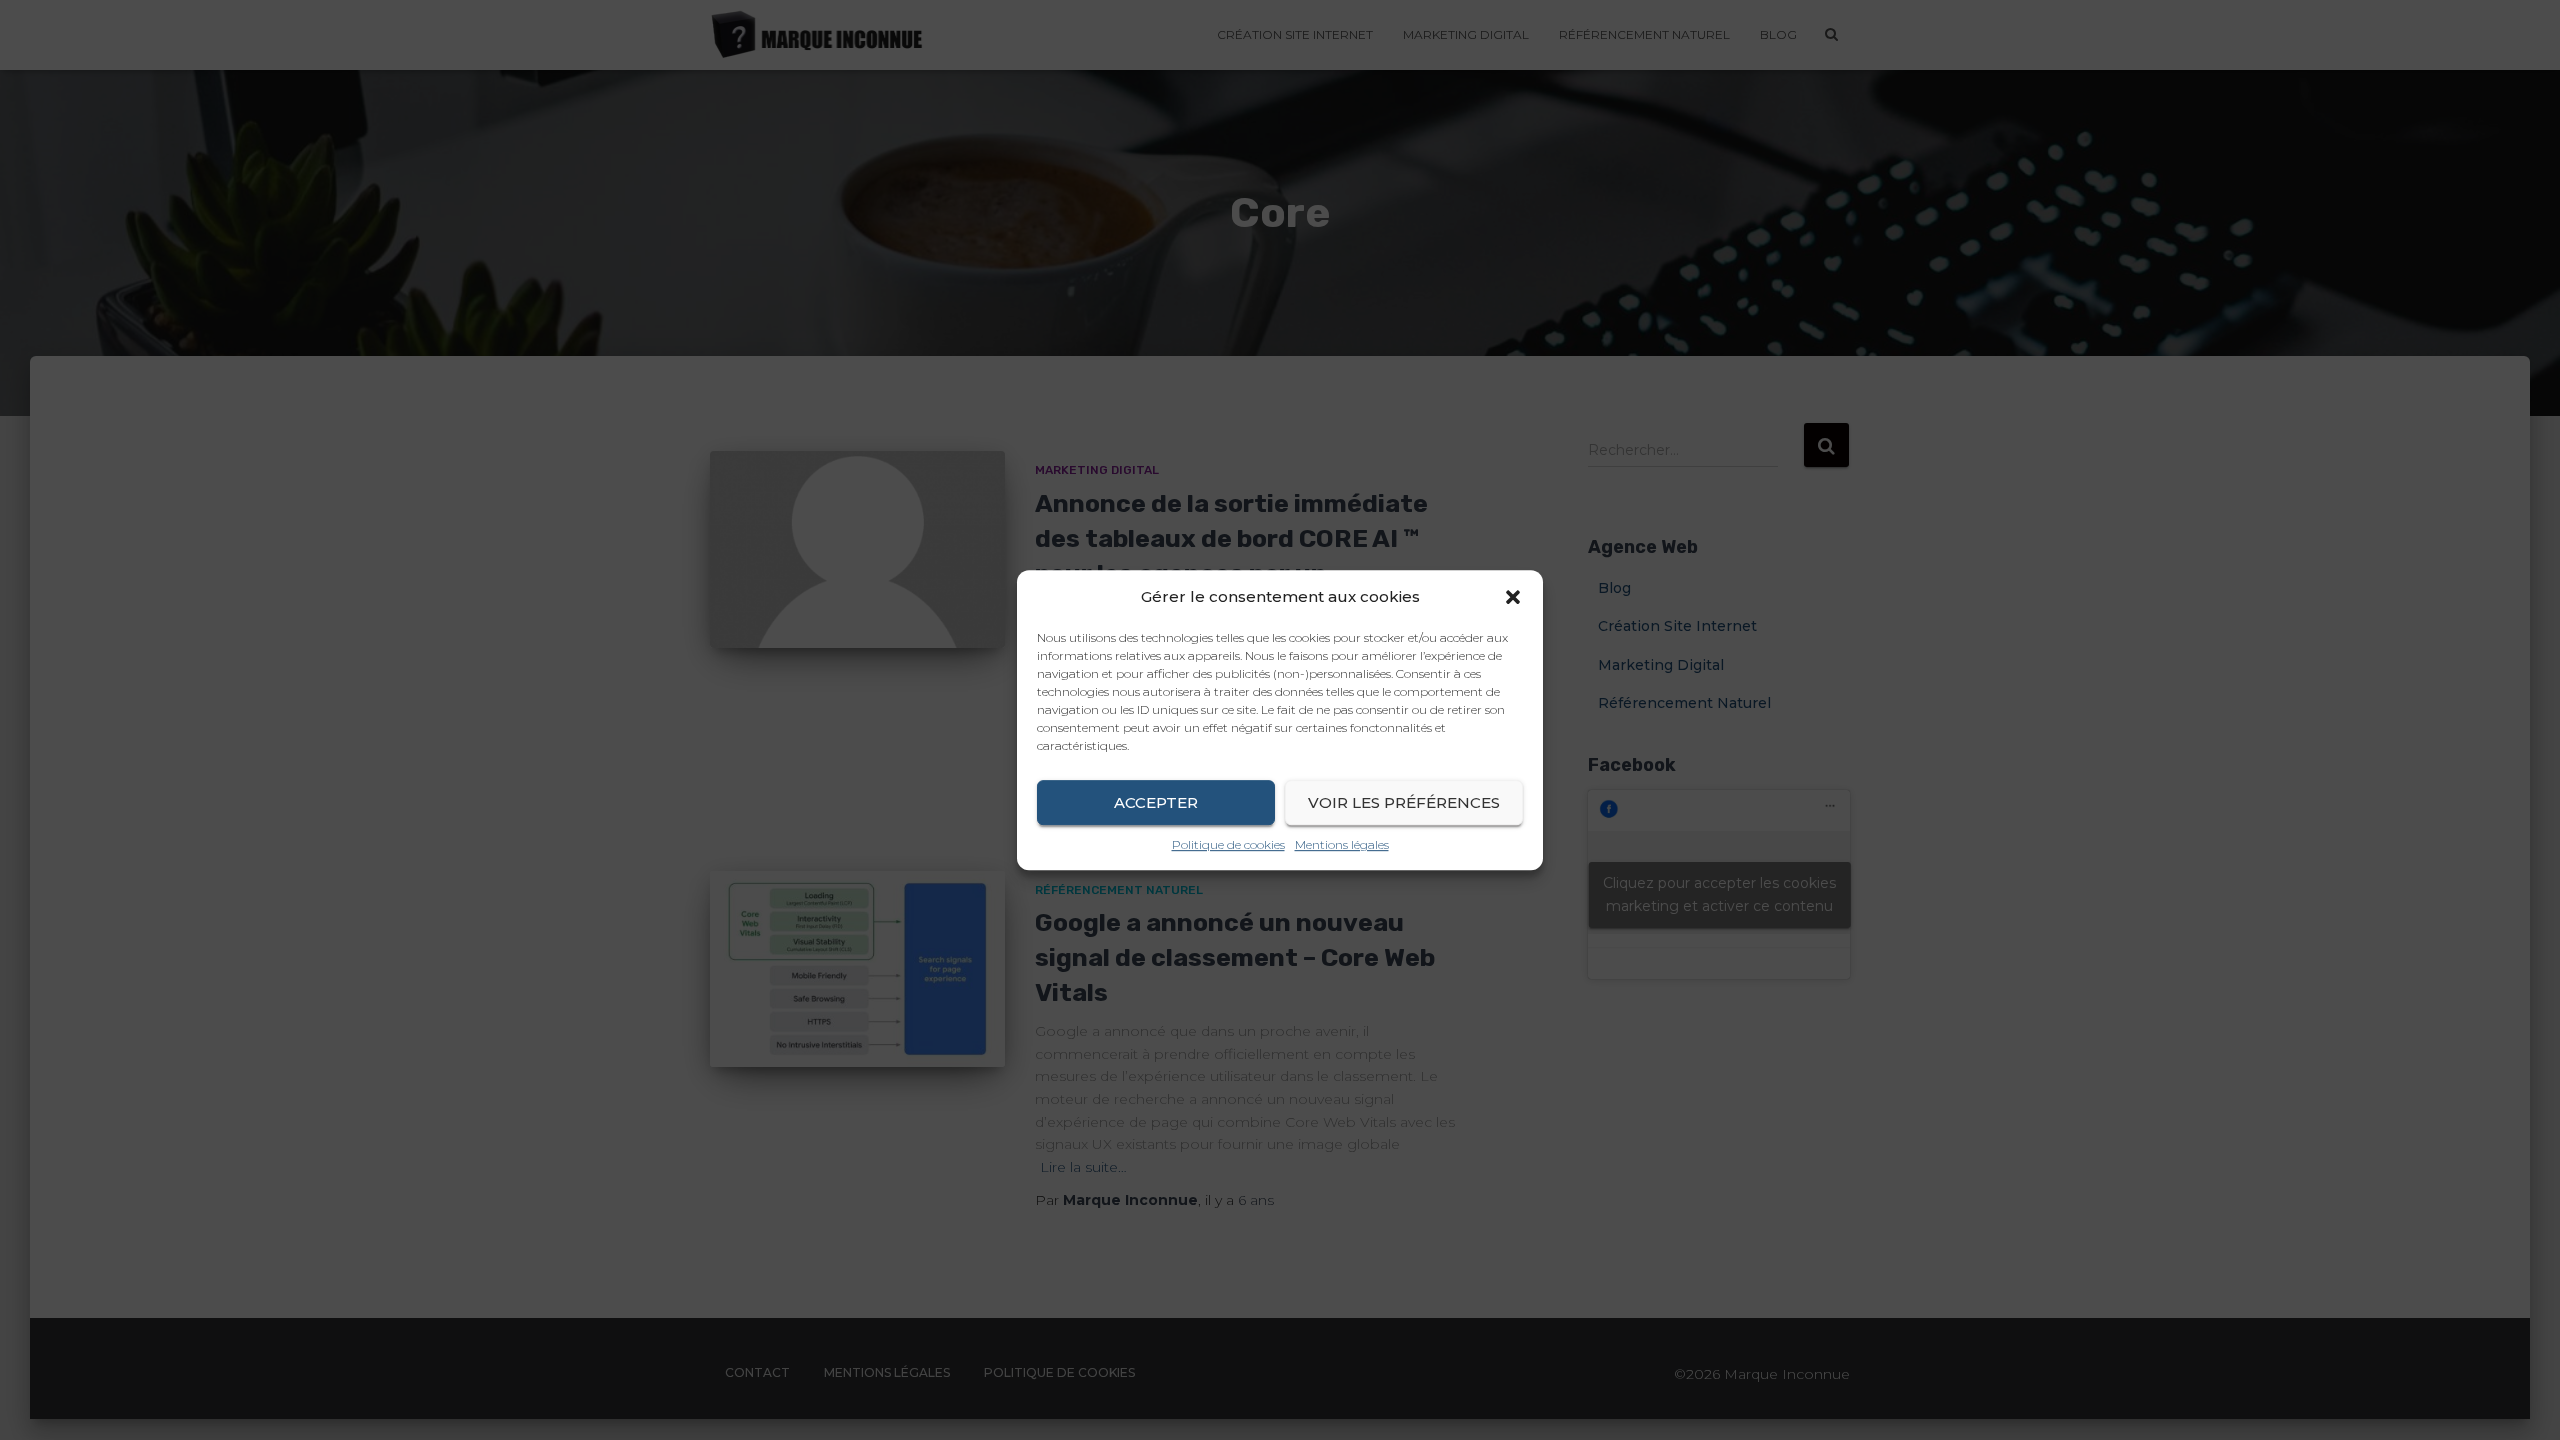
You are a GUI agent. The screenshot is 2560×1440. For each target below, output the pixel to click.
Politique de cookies (1228, 844)
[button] (1513, 597)
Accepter (1156, 802)
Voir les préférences (1404, 802)
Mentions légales (1342, 844)
